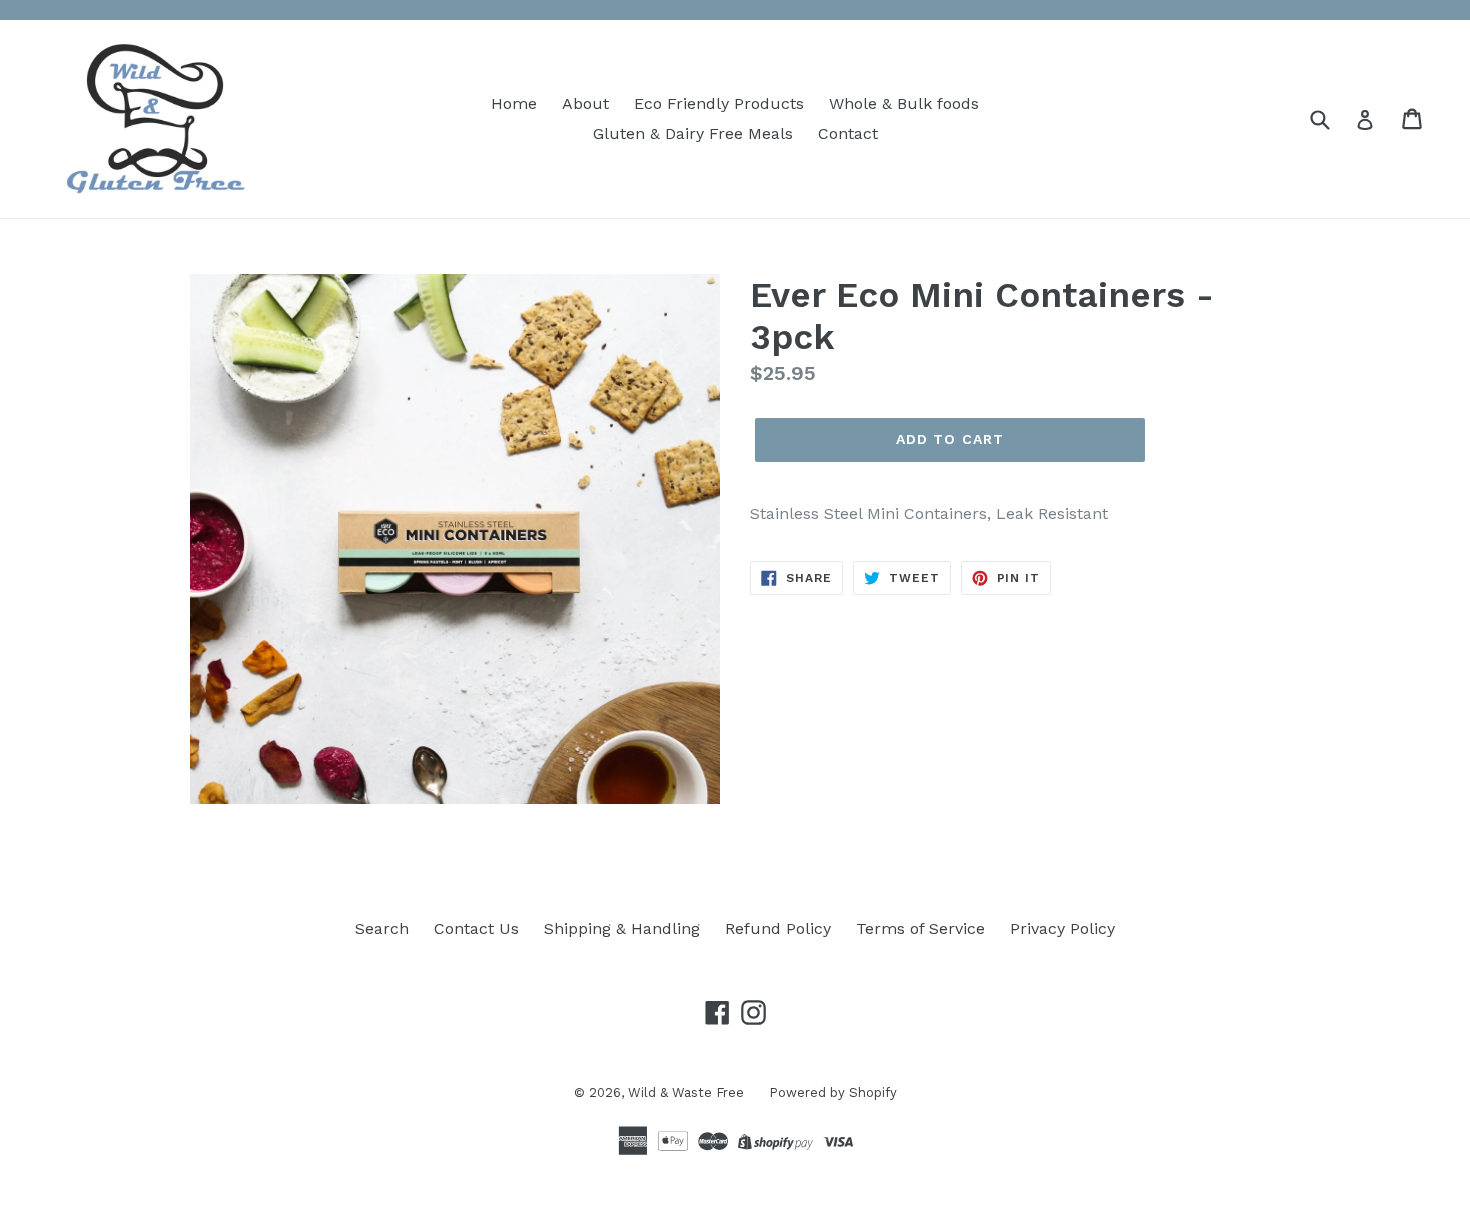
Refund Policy (778, 928)
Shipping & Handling (622, 928)
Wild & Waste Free (686, 1092)
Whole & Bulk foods (904, 103)
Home (514, 103)
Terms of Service (920, 928)
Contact (848, 133)
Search (382, 928)
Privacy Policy (1062, 928)
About (585, 103)
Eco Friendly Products (719, 103)
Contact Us (476, 928)
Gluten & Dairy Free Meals (693, 133)
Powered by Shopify (833, 1092)
